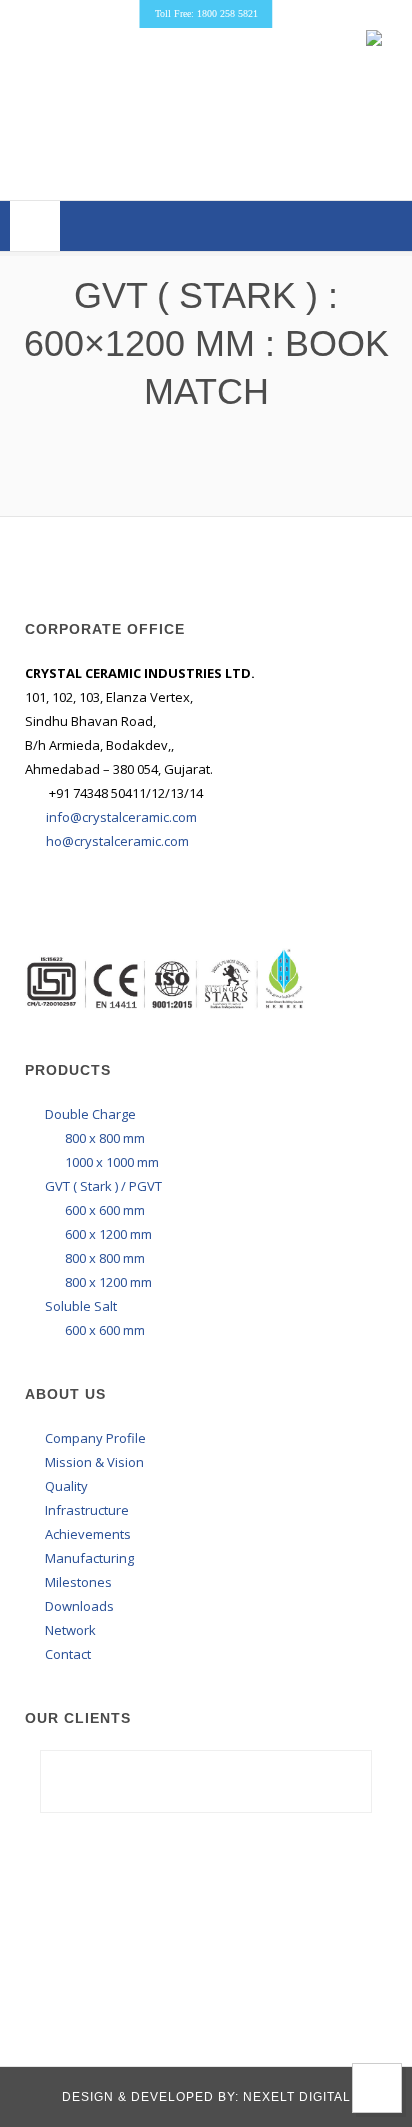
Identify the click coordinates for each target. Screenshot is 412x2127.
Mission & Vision (94, 1462)
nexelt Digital (295, 2097)
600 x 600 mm (105, 1210)
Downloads (79, 1606)
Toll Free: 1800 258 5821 (206, 13)
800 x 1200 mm (108, 1282)
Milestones (78, 1582)
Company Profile (95, 1438)
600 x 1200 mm (108, 1234)
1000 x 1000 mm (112, 1162)
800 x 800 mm (105, 1138)
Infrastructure (87, 1510)
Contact (68, 1654)
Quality (66, 1486)
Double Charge (90, 1114)
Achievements (88, 1534)
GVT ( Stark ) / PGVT (103, 1186)
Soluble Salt (81, 1306)
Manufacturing (89, 1558)
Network (70, 1630)
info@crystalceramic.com (121, 817)
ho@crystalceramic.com (117, 841)
